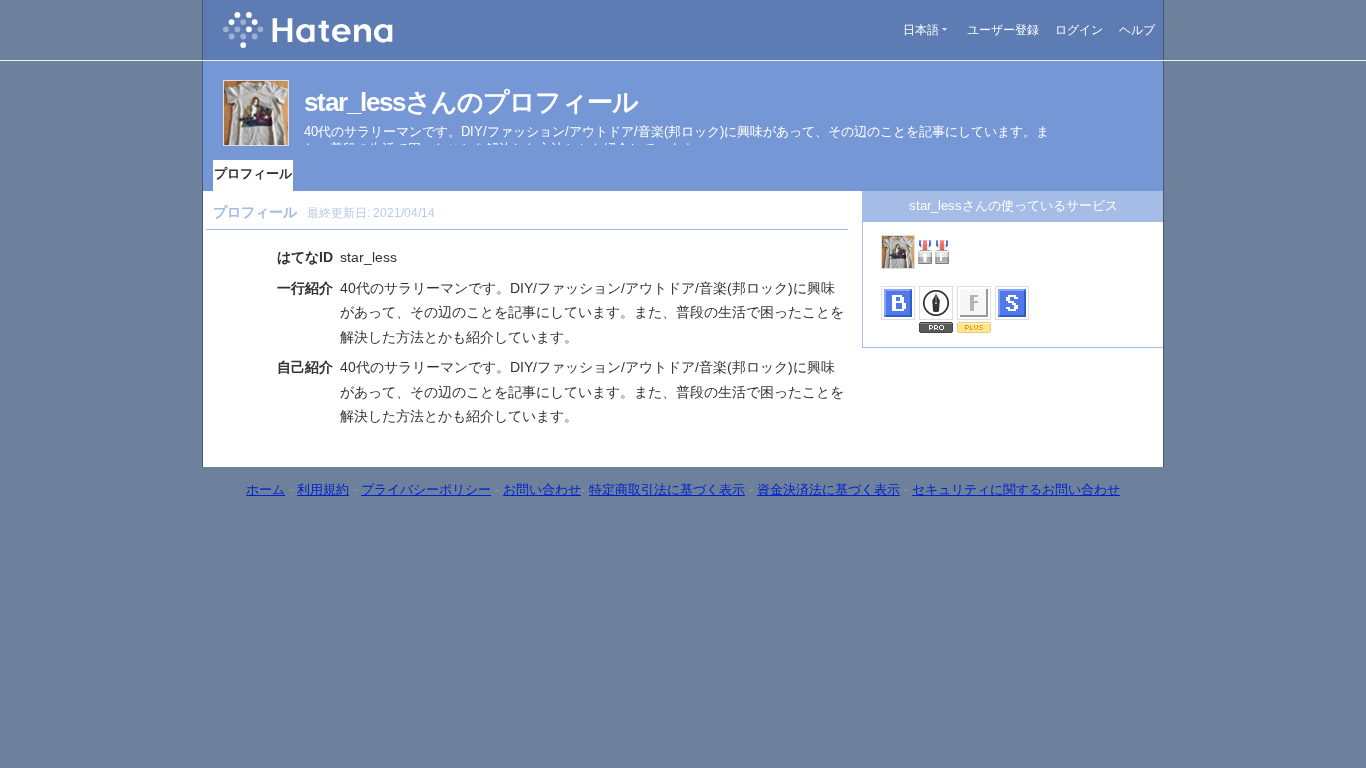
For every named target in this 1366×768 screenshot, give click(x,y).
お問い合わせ (542, 489)
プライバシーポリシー (426, 489)
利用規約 (323, 489)
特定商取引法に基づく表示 (667, 489)
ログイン (1079, 30)
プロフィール (253, 173)
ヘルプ (1137, 30)
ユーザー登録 (1003, 30)
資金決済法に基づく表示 (828, 489)
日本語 (921, 30)
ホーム (265, 489)
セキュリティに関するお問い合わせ (1016, 489)
